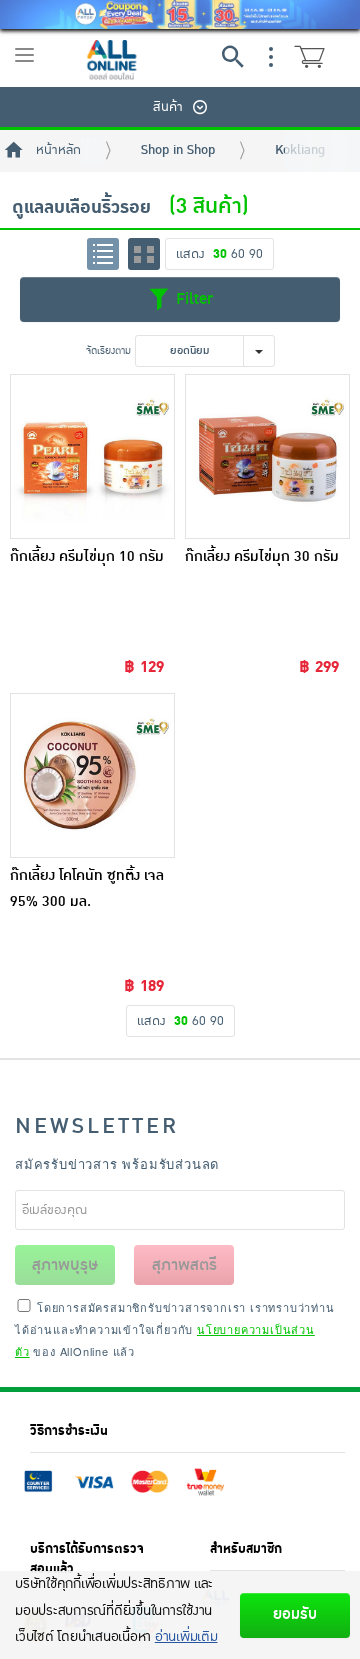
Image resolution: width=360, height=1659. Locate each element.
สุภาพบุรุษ (65, 1265)
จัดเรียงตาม (108, 350)
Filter (192, 299)
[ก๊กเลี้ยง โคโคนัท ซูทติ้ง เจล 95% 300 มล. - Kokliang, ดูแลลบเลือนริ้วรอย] (92, 775)
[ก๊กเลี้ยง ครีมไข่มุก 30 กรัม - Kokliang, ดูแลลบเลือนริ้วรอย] (267, 456)
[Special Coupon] (180, 14)
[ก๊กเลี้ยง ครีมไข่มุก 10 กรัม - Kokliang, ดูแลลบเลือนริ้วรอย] (92, 456)
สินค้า (168, 107)
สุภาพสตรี (184, 1265)
